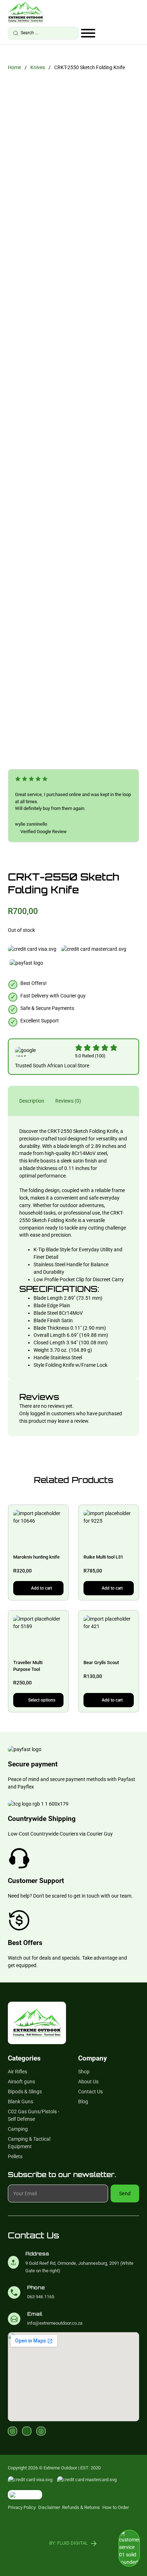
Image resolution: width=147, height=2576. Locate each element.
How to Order (116, 2507)
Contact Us (90, 2092)
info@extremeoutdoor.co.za (55, 2323)
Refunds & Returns (81, 2507)
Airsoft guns (21, 2082)
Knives (38, 67)
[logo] (26, 12)
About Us (88, 2082)
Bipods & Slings (25, 2092)
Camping (18, 2129)
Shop (84, 2072)
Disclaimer (49, 2507)
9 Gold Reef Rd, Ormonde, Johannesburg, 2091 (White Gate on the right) (79, 2267)
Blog (83, 2102)
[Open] (88, 33)
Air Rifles (17, 2072)
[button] (38, 1588)
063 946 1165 (41, 2297)
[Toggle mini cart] (136, 34)
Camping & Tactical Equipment (29, 2143)
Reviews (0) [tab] (68, 1101)
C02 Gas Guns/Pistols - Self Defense (34, 2115)
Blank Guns (21, 2102)
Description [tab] (32, 1101)
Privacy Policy (22, 2507)
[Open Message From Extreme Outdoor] (129, 2549)
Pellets (15, 2156)
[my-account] (126, 34)
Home (14, 67)
